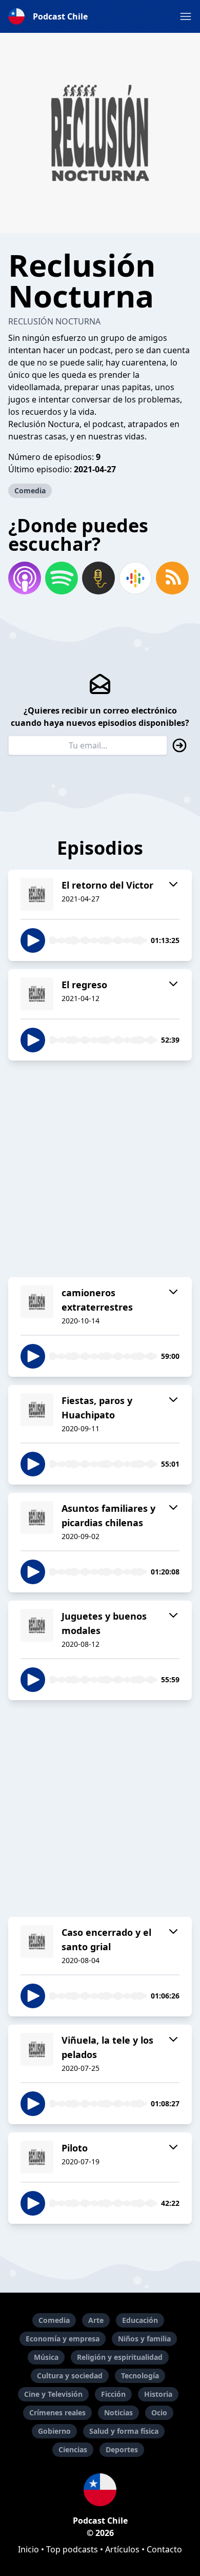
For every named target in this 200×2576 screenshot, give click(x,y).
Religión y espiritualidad (120, 2357)
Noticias (118, 2412)
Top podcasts (72, 2549)
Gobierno (54, 2431)
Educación (140, 2320)
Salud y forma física (124, 2431)
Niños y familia (144, 2339)
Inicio (28, 2549)
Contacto (164, 2549)
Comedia (30, 491)
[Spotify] (62, 578)
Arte (96, 2320)
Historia (158, 2394)
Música (46, 2357)
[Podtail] (98, 578)
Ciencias (73, 2449)
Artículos (122, 2549)
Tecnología (140, 2376)
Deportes (122, 2449)
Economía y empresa (63, 2339)
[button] (186, 16)
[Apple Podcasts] (25, 578)
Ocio (159, 2412)
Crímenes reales (57, 2412)
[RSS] (172, 578)
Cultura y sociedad (70, 2376)
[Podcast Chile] (100, 2490)
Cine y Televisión (53, 2394)
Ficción (113, 2394)
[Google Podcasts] (135, 578)
